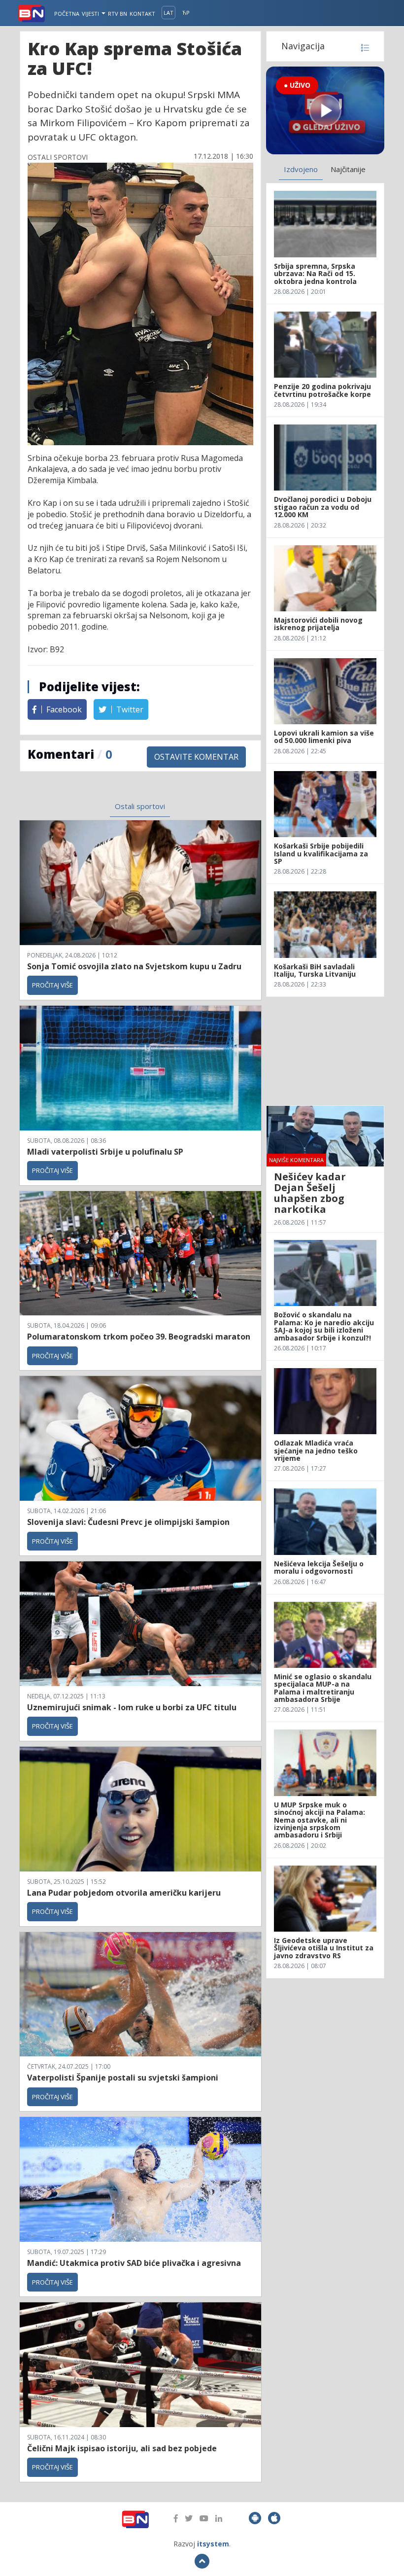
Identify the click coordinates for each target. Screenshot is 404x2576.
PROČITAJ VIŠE (52, 985)
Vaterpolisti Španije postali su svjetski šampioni (123, 2078)
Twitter (129, 709)
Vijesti (91, 14)
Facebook (63, 709)
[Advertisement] (325, 1051)
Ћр (186, 13)
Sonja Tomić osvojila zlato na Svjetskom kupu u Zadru (134, 966)
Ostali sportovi (140, 806)
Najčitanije (348, 169)
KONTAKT (142, 14)
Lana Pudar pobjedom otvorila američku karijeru (124, 1893)
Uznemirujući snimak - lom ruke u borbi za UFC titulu (132, 1707)
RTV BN (118, 14)
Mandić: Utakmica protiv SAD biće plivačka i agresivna (134, 2263)
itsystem (213, 2544)
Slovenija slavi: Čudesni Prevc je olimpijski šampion (128, 1522)
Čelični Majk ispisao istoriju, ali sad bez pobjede (122, 2448)
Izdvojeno (301, 169)
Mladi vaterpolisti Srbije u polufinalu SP (105, 1152)
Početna (67, 14)
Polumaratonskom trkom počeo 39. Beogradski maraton (139, 1337)
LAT (168, 13)
